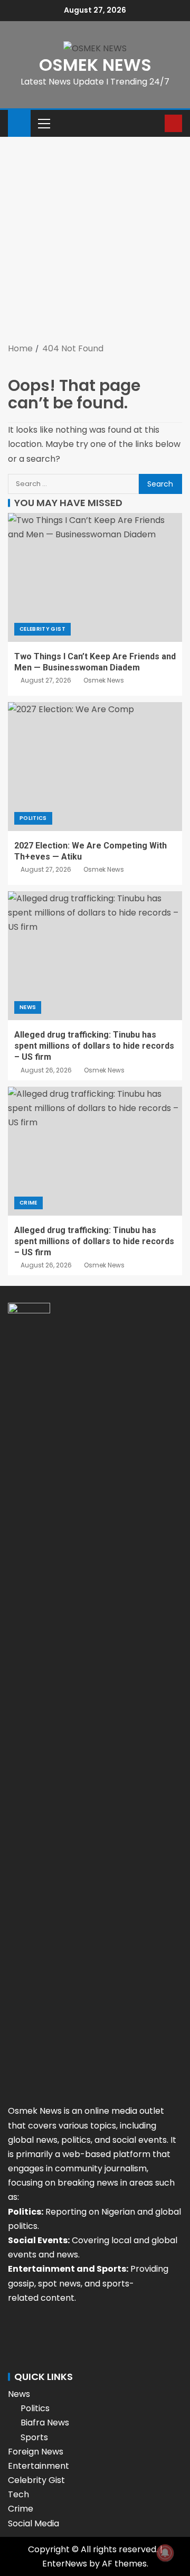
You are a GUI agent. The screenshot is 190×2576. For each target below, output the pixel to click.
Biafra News (45, 2423)
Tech (18, 2494)
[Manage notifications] (165, 2553)
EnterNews (65, 2564)
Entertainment (39, 2466)
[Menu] (43, 123)
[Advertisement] (95, 241)
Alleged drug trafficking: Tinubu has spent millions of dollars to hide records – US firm (94, 1046)
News (28, 1007)
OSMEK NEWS (95, 65)
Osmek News (104, 680)
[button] (43, 123)
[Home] (19, 122)
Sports (34, 2437)
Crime (28, 1203)
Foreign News (36, 2452)
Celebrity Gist (42, 629)
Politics (33, 818)
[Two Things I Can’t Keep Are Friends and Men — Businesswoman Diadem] (95, 577)
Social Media (34, 2523)
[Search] (155, 123)
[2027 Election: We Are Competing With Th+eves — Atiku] (95, 767)
